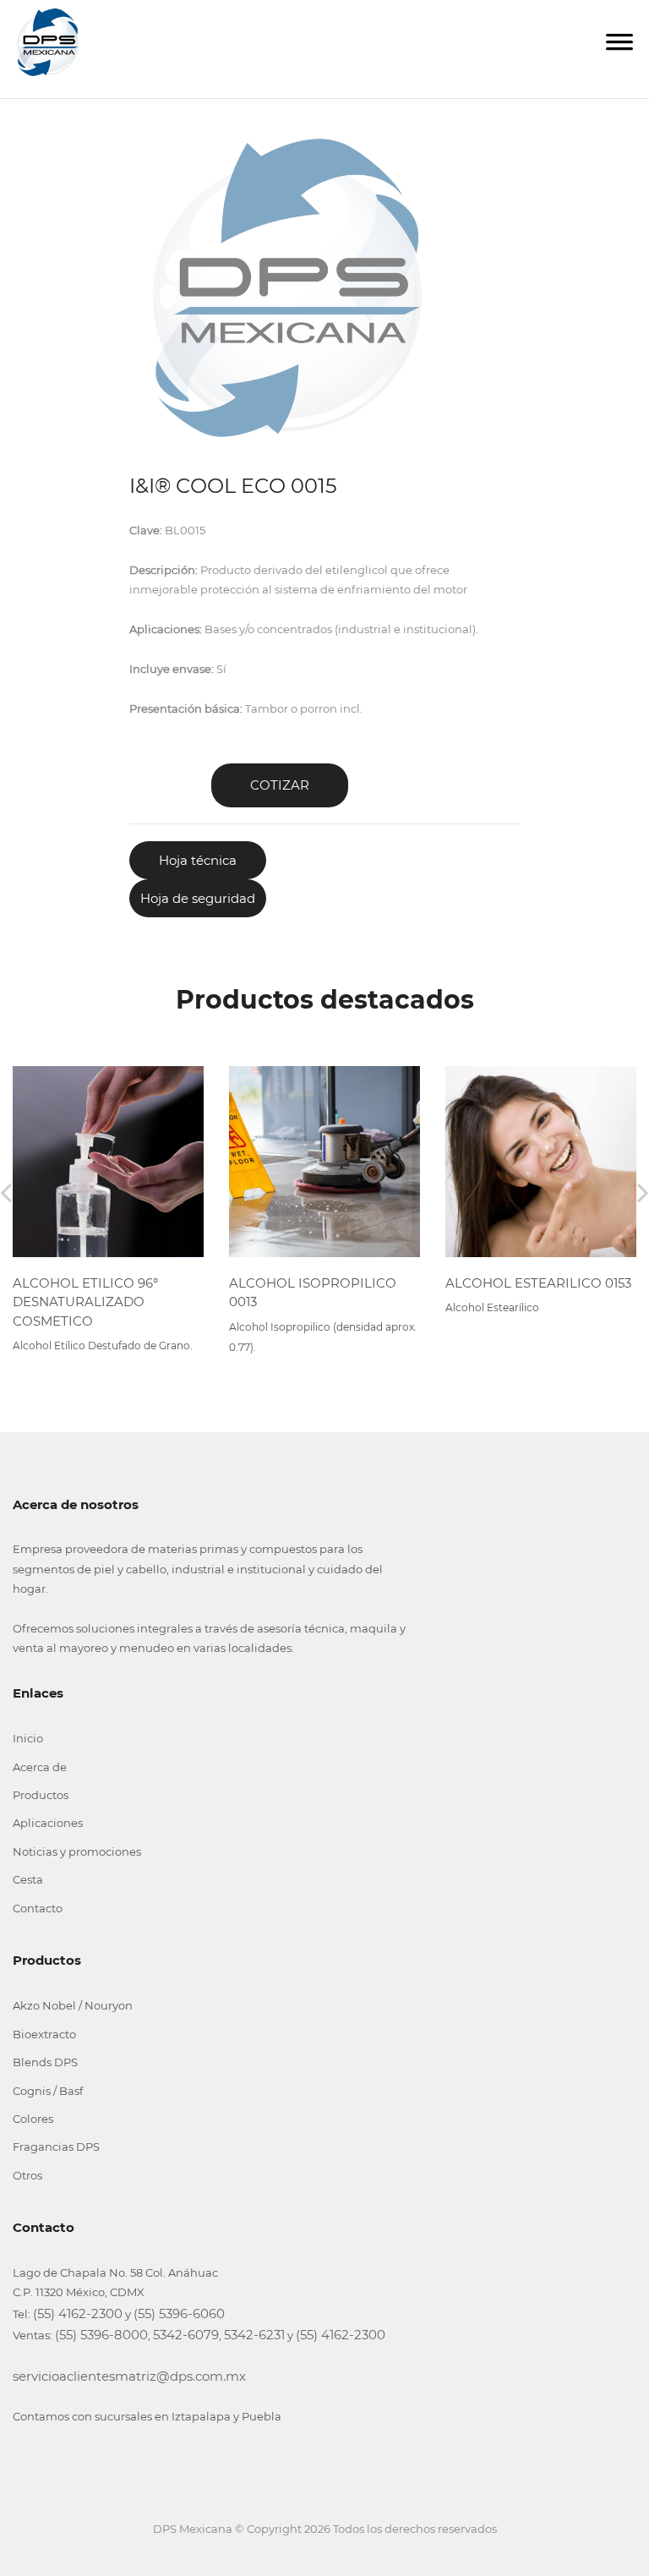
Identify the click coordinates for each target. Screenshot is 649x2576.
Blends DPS (45, 2062)
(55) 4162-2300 (78, 2313)
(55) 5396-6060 (179, 2313)
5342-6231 (254, 2335)
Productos (41, 1795)
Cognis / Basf (48, 2091)
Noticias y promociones (77, 1851)
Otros (27, 2175)
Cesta (28, 1879)
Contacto (38, 1908)
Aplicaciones (48, 1823)
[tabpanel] (287, 288)
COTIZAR (280, 785)
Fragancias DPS (56, 2147)
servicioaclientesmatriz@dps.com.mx (129, 2376)
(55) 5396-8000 (101, 2335)
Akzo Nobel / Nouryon (73, 2005)
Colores (33, 2119)
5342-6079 (186, 2335)
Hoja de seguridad (198, 898)
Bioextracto (44, 2034)
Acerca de (40, 1767)
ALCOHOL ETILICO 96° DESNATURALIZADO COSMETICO (85, 1302)
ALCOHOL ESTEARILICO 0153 (538, 1283)
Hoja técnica (198, 860)
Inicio (28, 1738)
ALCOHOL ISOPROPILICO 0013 (313, 1293)
